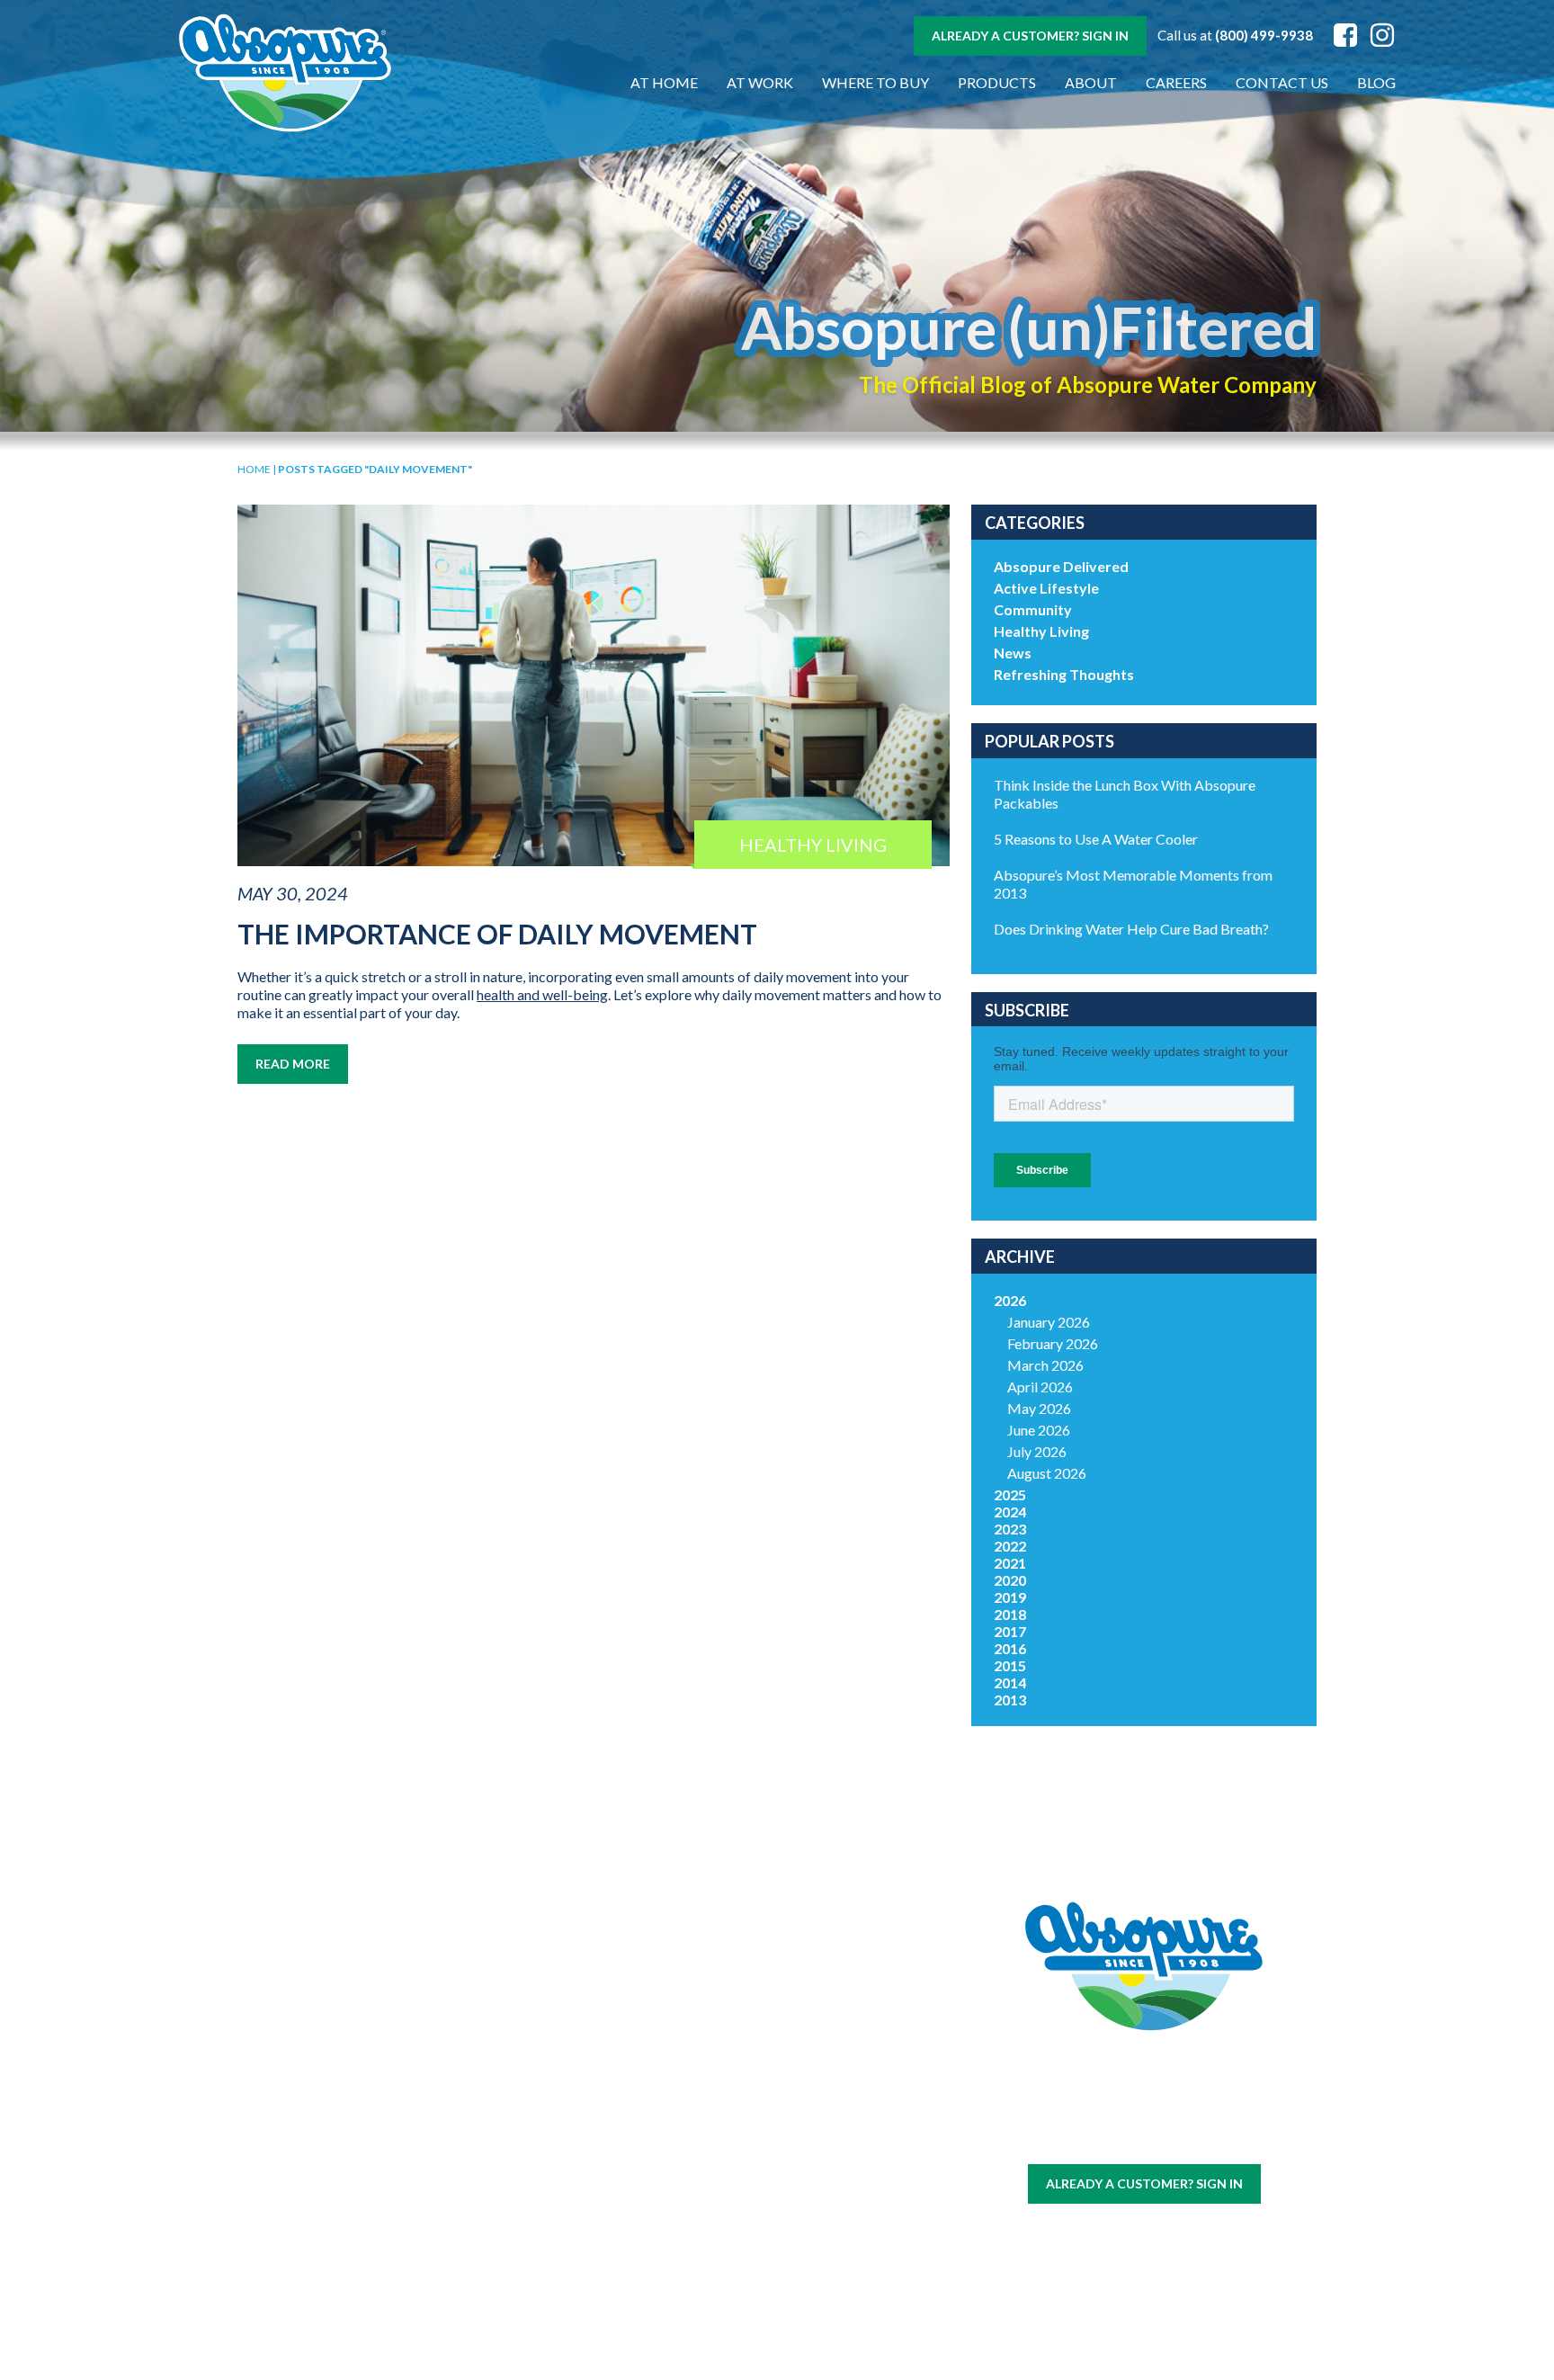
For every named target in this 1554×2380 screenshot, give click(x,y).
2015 (1010, 1665)
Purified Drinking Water (505, 2146)
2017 (1010, 1631)
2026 (1010, 1300)
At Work (760, 82)
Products (997, 82)
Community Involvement (683, 2085)
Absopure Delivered (1061, 566)
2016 (1010, 1648)
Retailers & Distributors (683, 2145)
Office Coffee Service (326, 2246)
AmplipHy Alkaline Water (505, 2262)
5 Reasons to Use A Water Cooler (1096, 839)
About (1091, 82)
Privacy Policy (1172, 2138)
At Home (664, 82)
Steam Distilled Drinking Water (505, 2185)
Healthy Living (1041, 631)
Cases (327, 2076)
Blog (1376, 82)
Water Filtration (326, 2276)
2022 (1010, 1546)
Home (254, 469)
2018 (1010, 1614)
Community (1033, 609)
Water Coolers (326, 2098)
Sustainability (683, 2115)
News (1013, 653)
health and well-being (542, 994)
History (683, 2055)
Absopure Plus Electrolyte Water (505, 2223)
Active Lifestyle (1046, 588)
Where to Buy (875, 82)
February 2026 (1053, 1343)
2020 (1010, 1580)
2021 (1010, 1563)
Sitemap (1100, 2138)
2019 (1010, 1597)
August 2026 (1047, 1473)
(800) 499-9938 (1264, 35)
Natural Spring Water (505, 2107)
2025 (1010, 1494)
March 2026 (1045, 1365)
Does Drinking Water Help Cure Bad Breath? (1131, 929)
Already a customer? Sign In (1030, 36)
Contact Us (1282, 82)
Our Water (327, 2055)
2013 (1010, 1700)
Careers (1176, 82)
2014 (1010, 1682)
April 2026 (1040, 1387)
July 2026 (1037, 1451)
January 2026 (1049, 1322)
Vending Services (326, 2298)
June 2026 (1039, 1430)
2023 (1010, 1529)
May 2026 (1039, 1408)
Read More (293, 1064)
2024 (1010, 1512)
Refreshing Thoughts (1064, 674)
